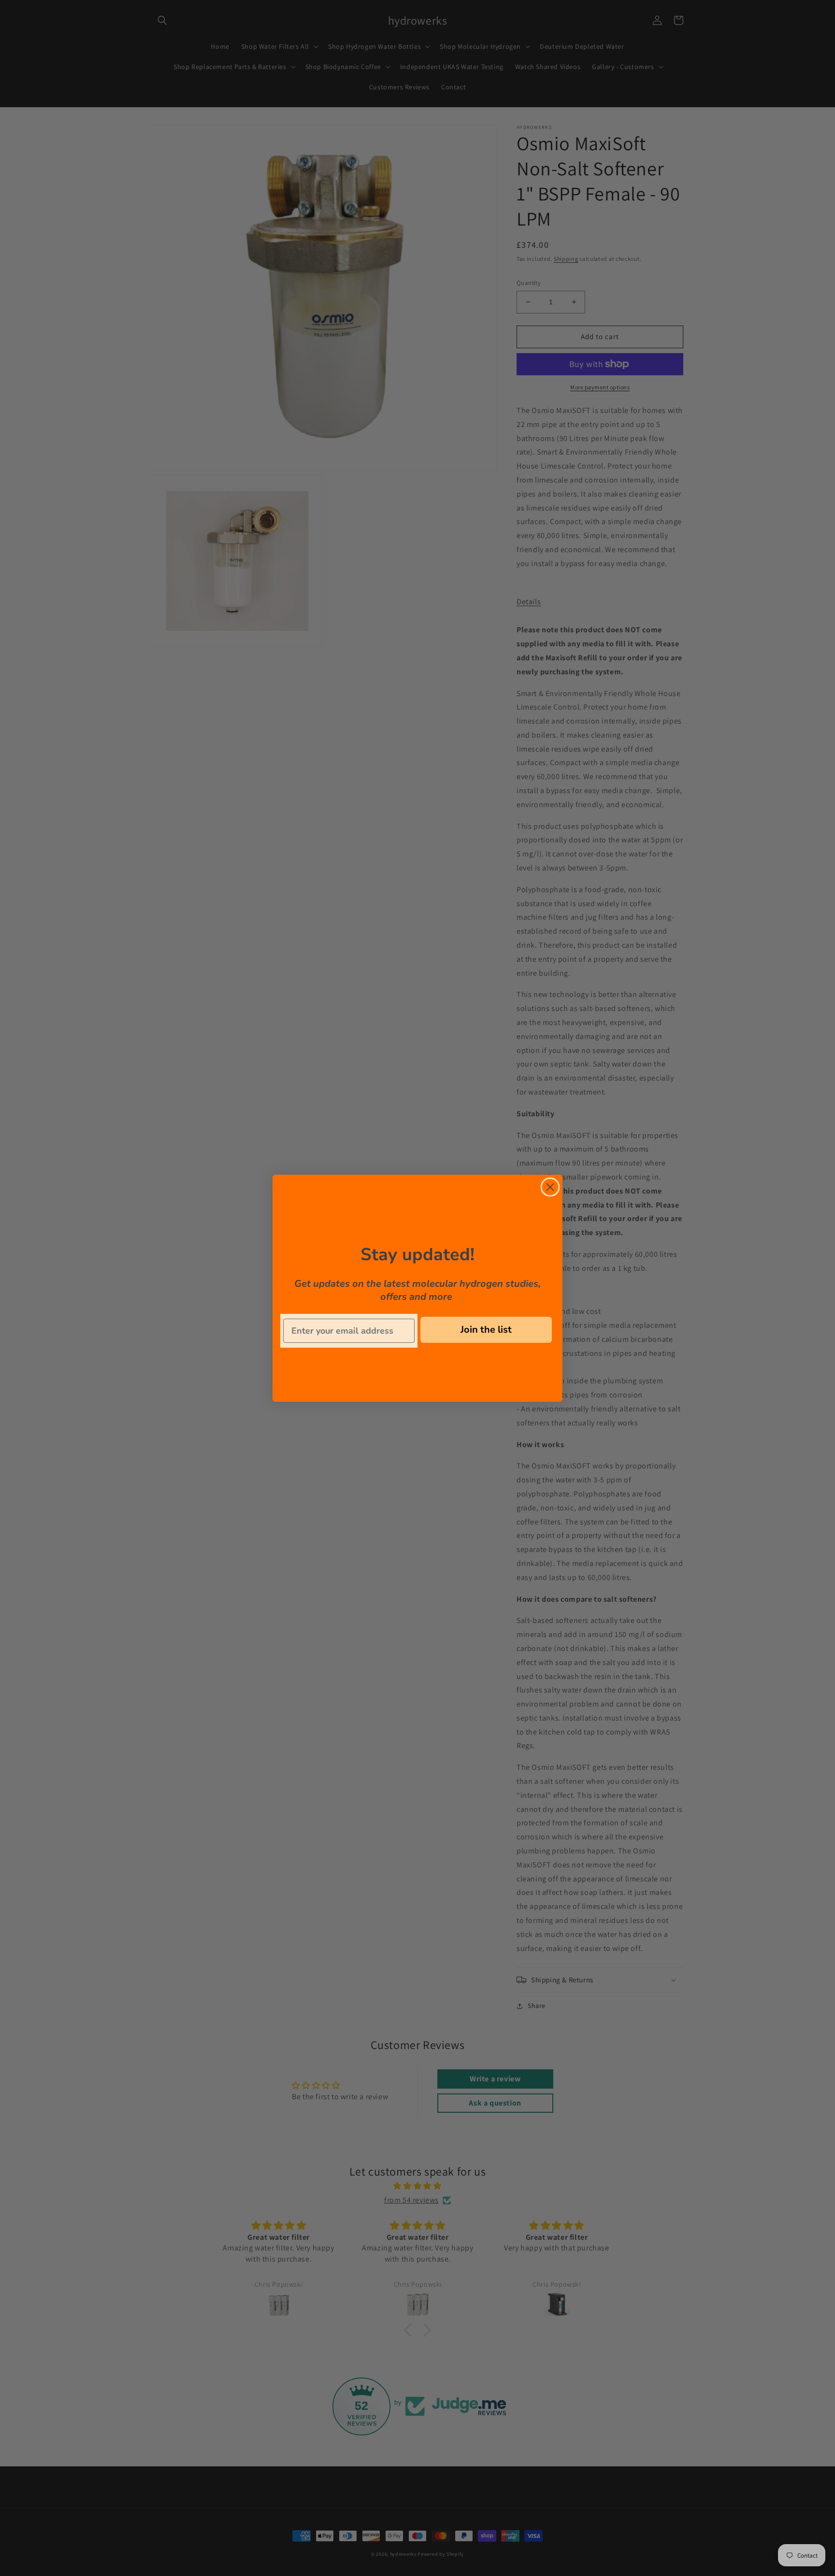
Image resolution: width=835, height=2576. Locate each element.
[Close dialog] (550, 1187)
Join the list (486, 1330)
